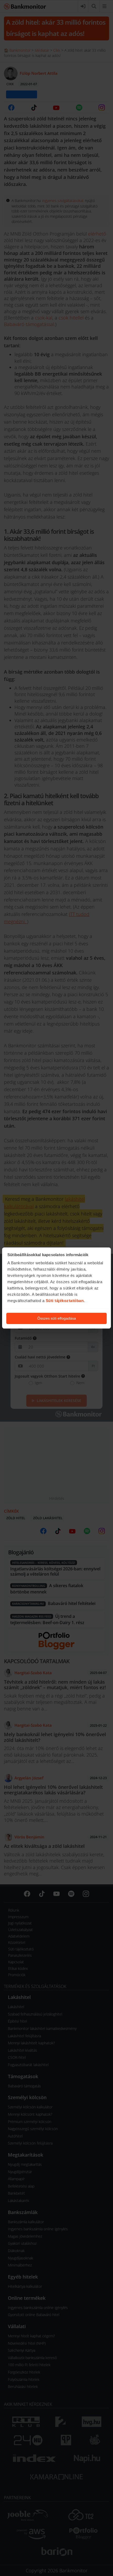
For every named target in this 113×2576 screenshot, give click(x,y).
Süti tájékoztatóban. (65, 1301)
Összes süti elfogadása (57, 1318)
